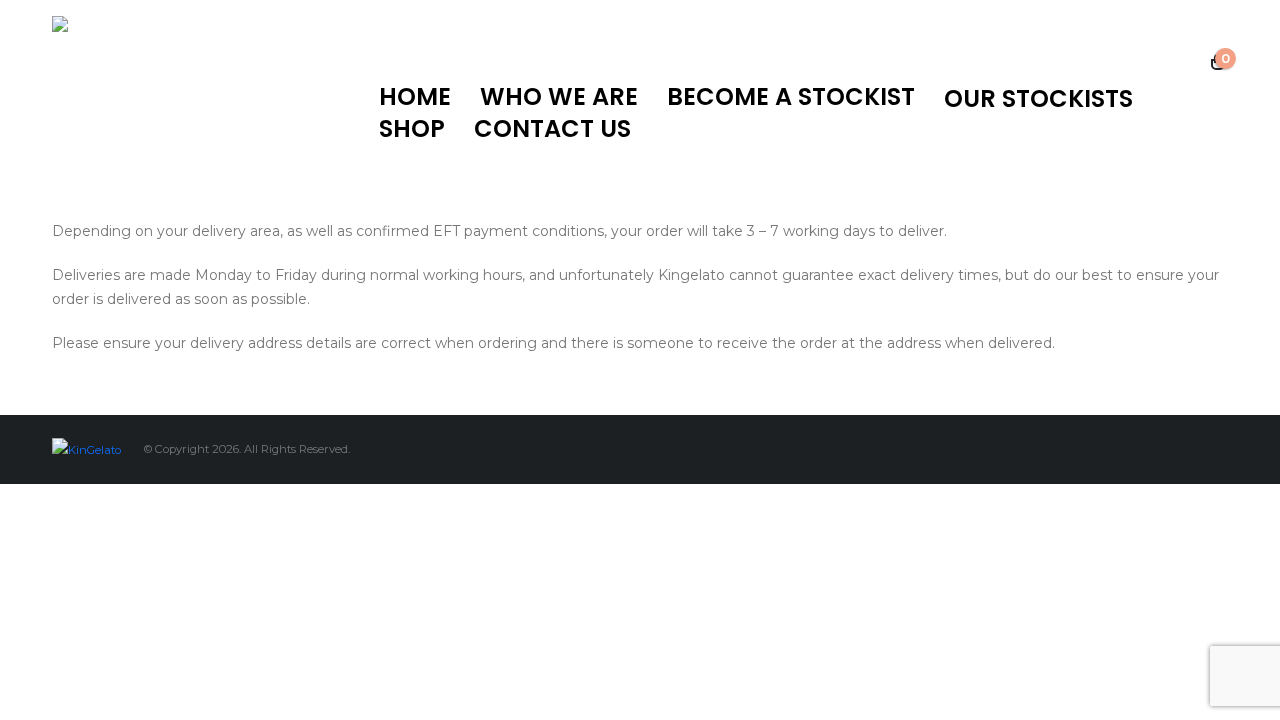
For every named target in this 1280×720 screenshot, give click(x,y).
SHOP (412, 129)
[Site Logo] (177, 99)
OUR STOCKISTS (1038, 99)
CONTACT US (552, 129)
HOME (415, 97)
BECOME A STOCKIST (791, 97)
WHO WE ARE (559, 97)
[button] (1187, 63)
